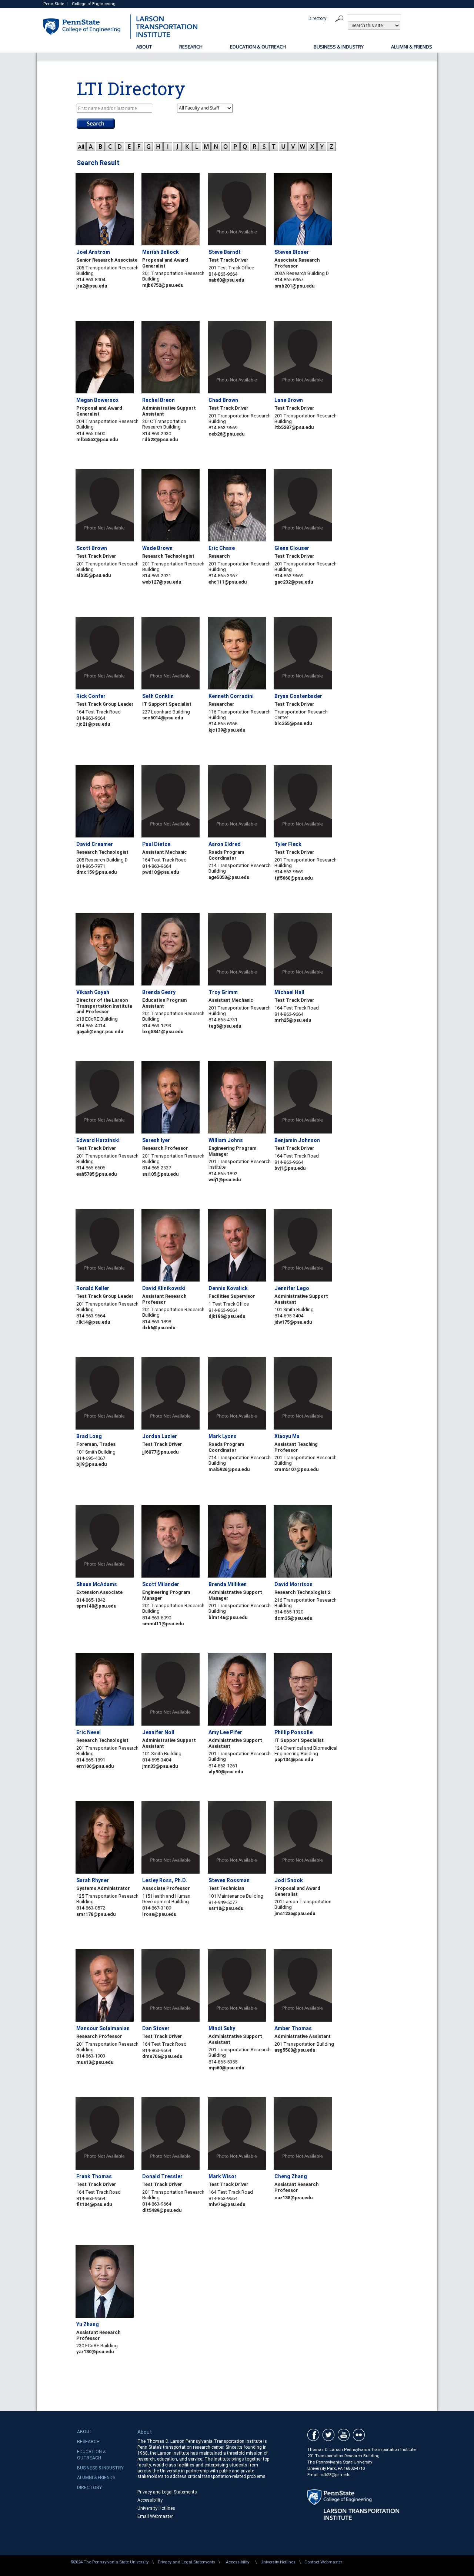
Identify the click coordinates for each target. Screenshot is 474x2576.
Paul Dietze (156, 844)
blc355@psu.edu (293, 723)
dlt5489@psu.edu (162, 2210)
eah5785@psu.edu (96, 1174)
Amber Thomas (293, 2028)
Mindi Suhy (222, 2028)
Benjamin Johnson (297, 1140)
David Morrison (293, 1584)
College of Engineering (94, 4)
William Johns (226, 1140)
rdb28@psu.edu (160, 439)
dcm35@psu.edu (293, 1618)
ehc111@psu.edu (228, 582)
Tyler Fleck (288, 844)
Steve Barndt (225, 252)
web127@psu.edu (162, 582)
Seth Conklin (158, 696)
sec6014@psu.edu (163, 718)
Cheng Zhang (291, 2176)
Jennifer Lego (292, 1288)
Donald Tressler (162, 2176)
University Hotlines (156, 2508)
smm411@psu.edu (163, 1624)
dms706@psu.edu (162, 2056)
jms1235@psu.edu (295, 1913)
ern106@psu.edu (95, 1766)
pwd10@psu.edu (161, 872)
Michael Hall (289, 992)
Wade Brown (157, 548)
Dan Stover (156, 2028)
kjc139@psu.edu (227, 730)
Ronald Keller (93, 1288)
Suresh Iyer (156, 1140)
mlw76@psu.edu (227, 2204)
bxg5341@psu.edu (163, 1032)
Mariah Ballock (161, 252)
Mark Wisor (223, 2176)
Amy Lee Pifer (225, 1732)
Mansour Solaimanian (103, 2028)
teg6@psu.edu (225, 1026)
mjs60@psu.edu (226, 2068)
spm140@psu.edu (96, 1606)
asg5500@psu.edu (295, 2050)
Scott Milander (161, 1584)
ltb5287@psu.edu (294, 427)
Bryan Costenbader (298, 696)
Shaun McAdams (97, 1584)
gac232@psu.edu (294, 582)
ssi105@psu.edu (160, 1174)
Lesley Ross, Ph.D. (165, 1880)
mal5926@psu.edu (229, 1469)
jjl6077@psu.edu (160, 1452)
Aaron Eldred (225, 844)
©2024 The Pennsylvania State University (109, 2562)
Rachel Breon (158, 400)
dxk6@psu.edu (159, 1328)
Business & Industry (339, 47)
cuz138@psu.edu (293, 2198)
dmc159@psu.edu (96, 872)
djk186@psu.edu (227, 1316)
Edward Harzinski (98, 1140)
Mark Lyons (223, 1436)
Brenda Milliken (228, 1584)
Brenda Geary (159, 992)
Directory (317, 19)
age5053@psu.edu (229, 877)
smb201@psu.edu (294, 286)
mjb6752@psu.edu (163, 285)
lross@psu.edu (159, 1914)
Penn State (54, 4)
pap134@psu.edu (294, 1759)
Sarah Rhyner (93, 1880)
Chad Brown (223, 400)
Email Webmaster (155, 2516)
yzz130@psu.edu (95, 2352)
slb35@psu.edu (94, 575)
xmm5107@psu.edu (296, 1469)
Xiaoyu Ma (287, 1436)
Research (191, 47)
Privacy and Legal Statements (167, 2492)
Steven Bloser (292, 252)
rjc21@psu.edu (93, 724)
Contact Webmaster (323, 2562)
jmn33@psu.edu (160, 1766)
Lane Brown (289, 400)
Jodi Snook (289, 1880)
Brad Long (89, 1436)
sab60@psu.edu (226, 280)
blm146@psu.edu (228, 1617)
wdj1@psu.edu (225, 1180)
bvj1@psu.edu (290, 1168)
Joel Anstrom (93, 252)
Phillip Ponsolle (293, 1732)
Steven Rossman (229, 1880)
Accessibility (150, 2500)
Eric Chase (222, 548)
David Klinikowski (164, 1288)
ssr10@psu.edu (226, 1908)
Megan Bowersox (97, 400)
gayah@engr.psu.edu (100, 1032)
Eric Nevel (89, 1732)
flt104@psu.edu (94, 2204)
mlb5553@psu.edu (97, 439)
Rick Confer (91, 696)
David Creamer (95, 844)
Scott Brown (92, 548)
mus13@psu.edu (95, 2062)
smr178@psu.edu (96, 1914)
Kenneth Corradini (231, 696)
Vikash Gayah (93, 992)
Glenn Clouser (292, 548)
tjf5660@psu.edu (293, 878)
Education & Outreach (258, 47)
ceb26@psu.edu (226, 434)
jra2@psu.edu (92, 286)
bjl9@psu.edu (91, 1464)
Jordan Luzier (160, 1436)
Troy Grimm (223, 992)
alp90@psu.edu (226, 1772)
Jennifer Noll (158, 1732)
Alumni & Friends (412, 47)
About (144, 47)
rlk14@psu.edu (93, 1322)
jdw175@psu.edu (293, 1322)
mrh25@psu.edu (293, 1020)
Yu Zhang (88, 2324)
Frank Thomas (94, 2176)
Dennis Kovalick (228, 1288)
